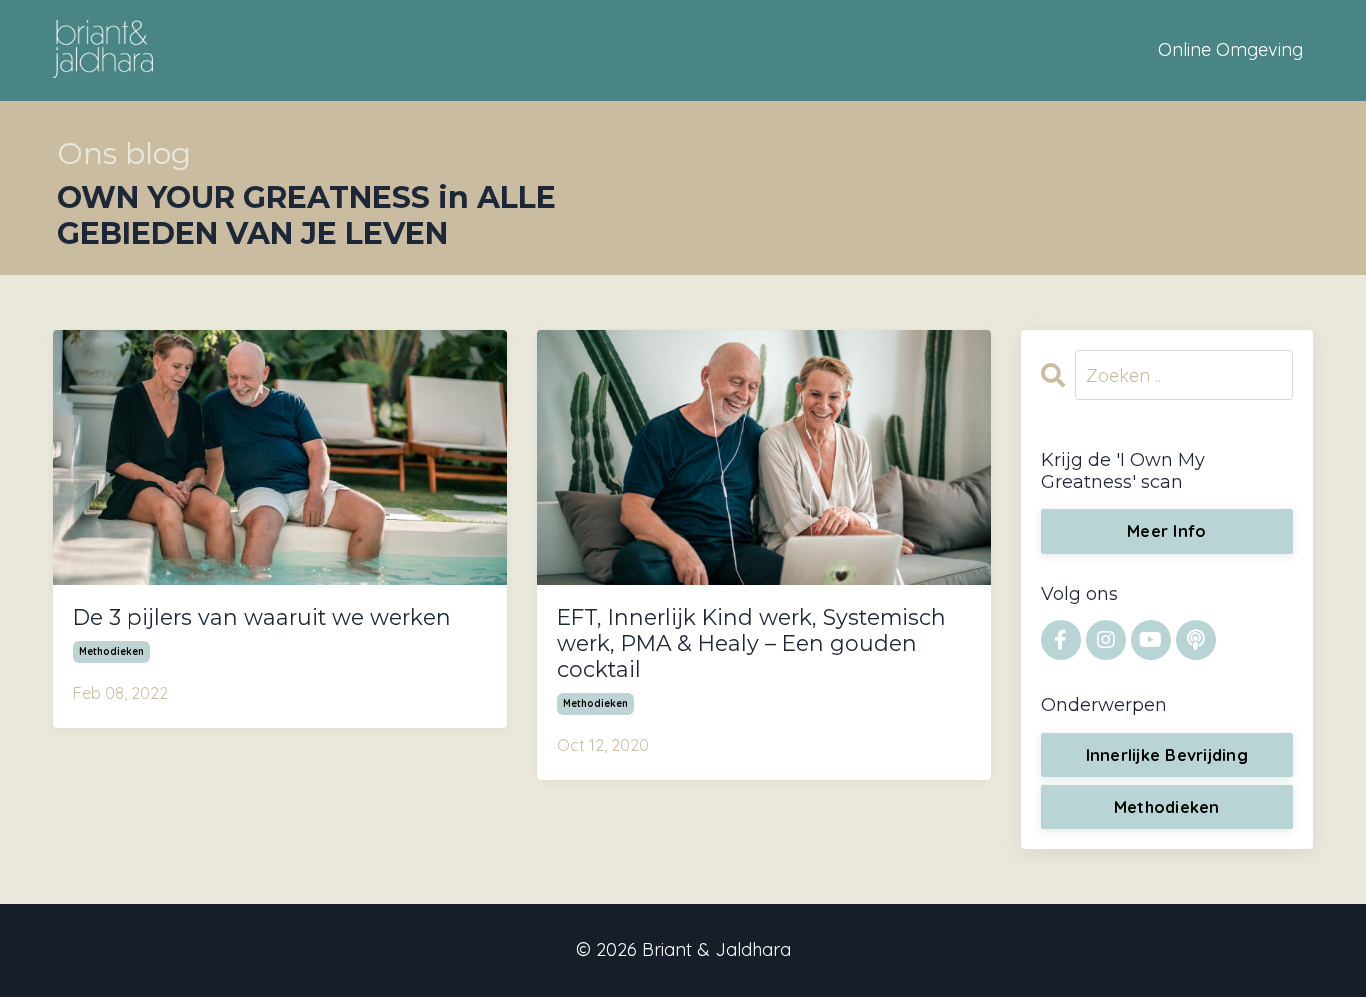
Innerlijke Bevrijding (1167, 755)
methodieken (111, 651)
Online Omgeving (1230, 49)
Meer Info (1166, 531)
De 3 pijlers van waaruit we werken (262, 617)
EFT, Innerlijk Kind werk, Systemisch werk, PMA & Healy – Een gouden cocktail (751, 643)
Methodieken (1167, 807)
